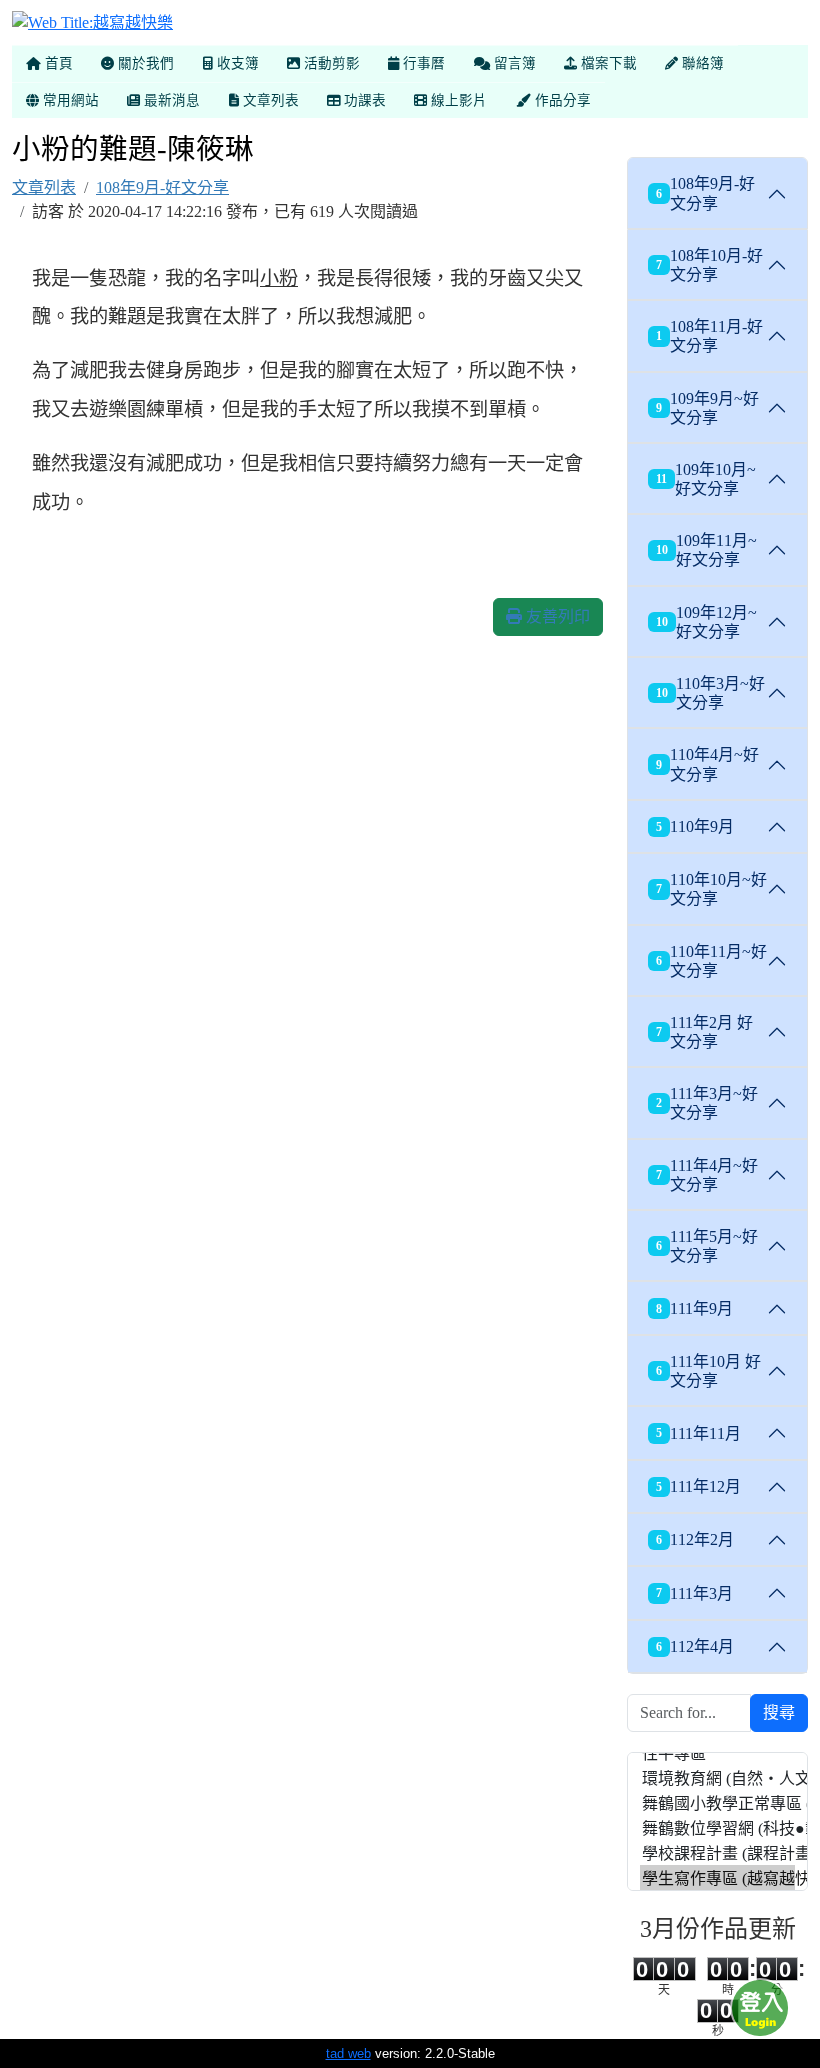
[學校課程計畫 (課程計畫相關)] (717, 1852)
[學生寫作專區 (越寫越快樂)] (717, 1877)
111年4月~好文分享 (707, 1175)
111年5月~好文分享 (707, 1246)
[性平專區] (717, 1752)
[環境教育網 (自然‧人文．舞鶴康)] (717, 1777)
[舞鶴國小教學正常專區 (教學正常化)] (717, 1802)
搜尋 (779, 1712)
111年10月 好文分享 (708, 1371)
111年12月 (698, 1486)
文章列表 (44, 187)
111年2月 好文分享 (704, 1032)
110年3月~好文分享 (710, 693)
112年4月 (695, 1646)
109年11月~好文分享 (706, 550)
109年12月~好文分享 (706, 622)
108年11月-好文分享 (709, 336)
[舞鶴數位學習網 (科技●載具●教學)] (717, 1827)
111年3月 (694, 1593)
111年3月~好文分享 (707, 1103)
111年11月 (698, 1433)
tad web (348, 2053)
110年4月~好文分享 (707, 764)
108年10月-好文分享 (709, 265)
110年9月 (695, 826)
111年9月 (694, 1308)
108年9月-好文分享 (162, 187)
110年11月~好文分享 (711, 961)
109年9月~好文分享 (707, 408)
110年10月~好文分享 (711, 889)
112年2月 (695, 1539)
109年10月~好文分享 (706, 479)
